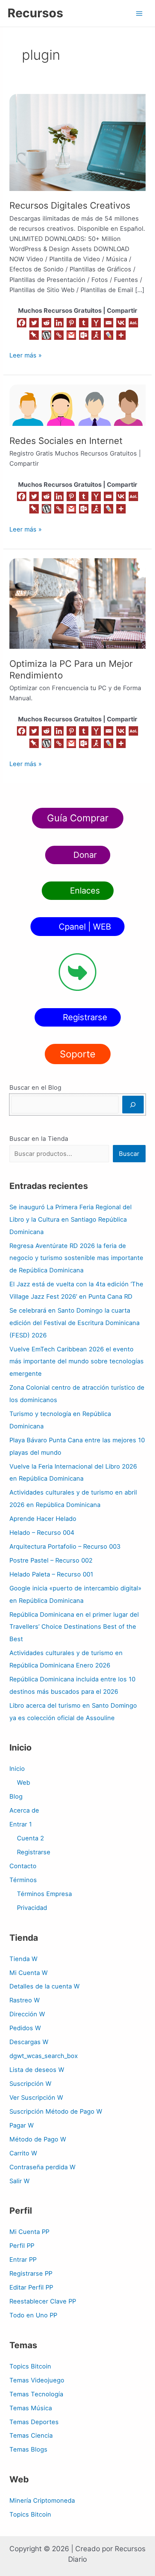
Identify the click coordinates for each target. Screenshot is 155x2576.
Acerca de (24, 1810)
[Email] (109, 323)
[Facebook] (22, 323)
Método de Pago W (38, 2139)
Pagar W (22, 2125)
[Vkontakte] (121, 323)
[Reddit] (46, 323)
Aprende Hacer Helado (43, 1519)
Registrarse (34, 1852)
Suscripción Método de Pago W (56, 2111)
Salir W (20, 2181)
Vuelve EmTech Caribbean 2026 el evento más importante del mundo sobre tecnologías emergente (77, 1361)
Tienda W (24, 1959)
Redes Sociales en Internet (66, 441)
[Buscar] (133, 1105)
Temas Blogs (28, 2449)
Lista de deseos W (37, 2070)
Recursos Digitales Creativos (70, 205)
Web (24, 1782)
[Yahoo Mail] (96, 323)
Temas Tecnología (36, 2394)
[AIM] (96, 335)
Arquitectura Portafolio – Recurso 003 (65, 1546)
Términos (23, 1880)
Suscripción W (30, 2084)
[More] (121, 335)
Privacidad (32, 1908)
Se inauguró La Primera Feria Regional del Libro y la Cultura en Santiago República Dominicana (71, 1219)
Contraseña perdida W (43, 2167)
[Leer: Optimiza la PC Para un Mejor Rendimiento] (77, 603)
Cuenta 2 (30, 1838)
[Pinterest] (71, 323)
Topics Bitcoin (30, 2366)
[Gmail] (71, 335)
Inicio (17, 1769)
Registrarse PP (31, 2273)
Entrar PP (23, 2259)
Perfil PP (22, 2246)
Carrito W (23, 2153)
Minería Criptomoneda (42, 2500)
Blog (16, 1796)
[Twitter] (34, 323)
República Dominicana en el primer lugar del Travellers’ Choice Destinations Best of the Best (74, 1627)
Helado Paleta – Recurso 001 (51, 1574)
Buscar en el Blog (35, 1087)
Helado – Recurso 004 (42, 1533)
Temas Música (31, 2408)
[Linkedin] (59, 323)
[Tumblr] (84, 323)
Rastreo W (25, 2000)
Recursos (35, 13)
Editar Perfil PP (31, 2287)
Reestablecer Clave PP (43, 2301)
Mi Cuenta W (29, 1973)
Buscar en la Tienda (39, 1139)
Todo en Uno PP (33, 2315)
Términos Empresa (44, 1894)
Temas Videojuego (37, 2380)
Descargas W (29, 2042)
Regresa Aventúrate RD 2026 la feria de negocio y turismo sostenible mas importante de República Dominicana (76, 1258)
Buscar (129, 1154)
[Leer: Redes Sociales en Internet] (77, 404)
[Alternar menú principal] (139, 13)
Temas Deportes (34, 2422)
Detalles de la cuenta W (45, 1986)
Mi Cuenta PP (29, 2232)
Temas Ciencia (31, 2435)
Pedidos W (25, 2028)
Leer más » (26, 355)
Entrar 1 (21, 1824)
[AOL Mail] (133, 323)
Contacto (23, 1866)
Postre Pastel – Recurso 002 (51, 1560)
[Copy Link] (59, 335)
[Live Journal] (109, 335)
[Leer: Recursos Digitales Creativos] (77, 142)
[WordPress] (46, 335)
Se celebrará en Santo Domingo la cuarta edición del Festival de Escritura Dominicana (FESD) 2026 (74, 1323)
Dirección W (27, 2014)
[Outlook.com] (84, 335)
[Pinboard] (34, 335)
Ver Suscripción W (36, 2097)
